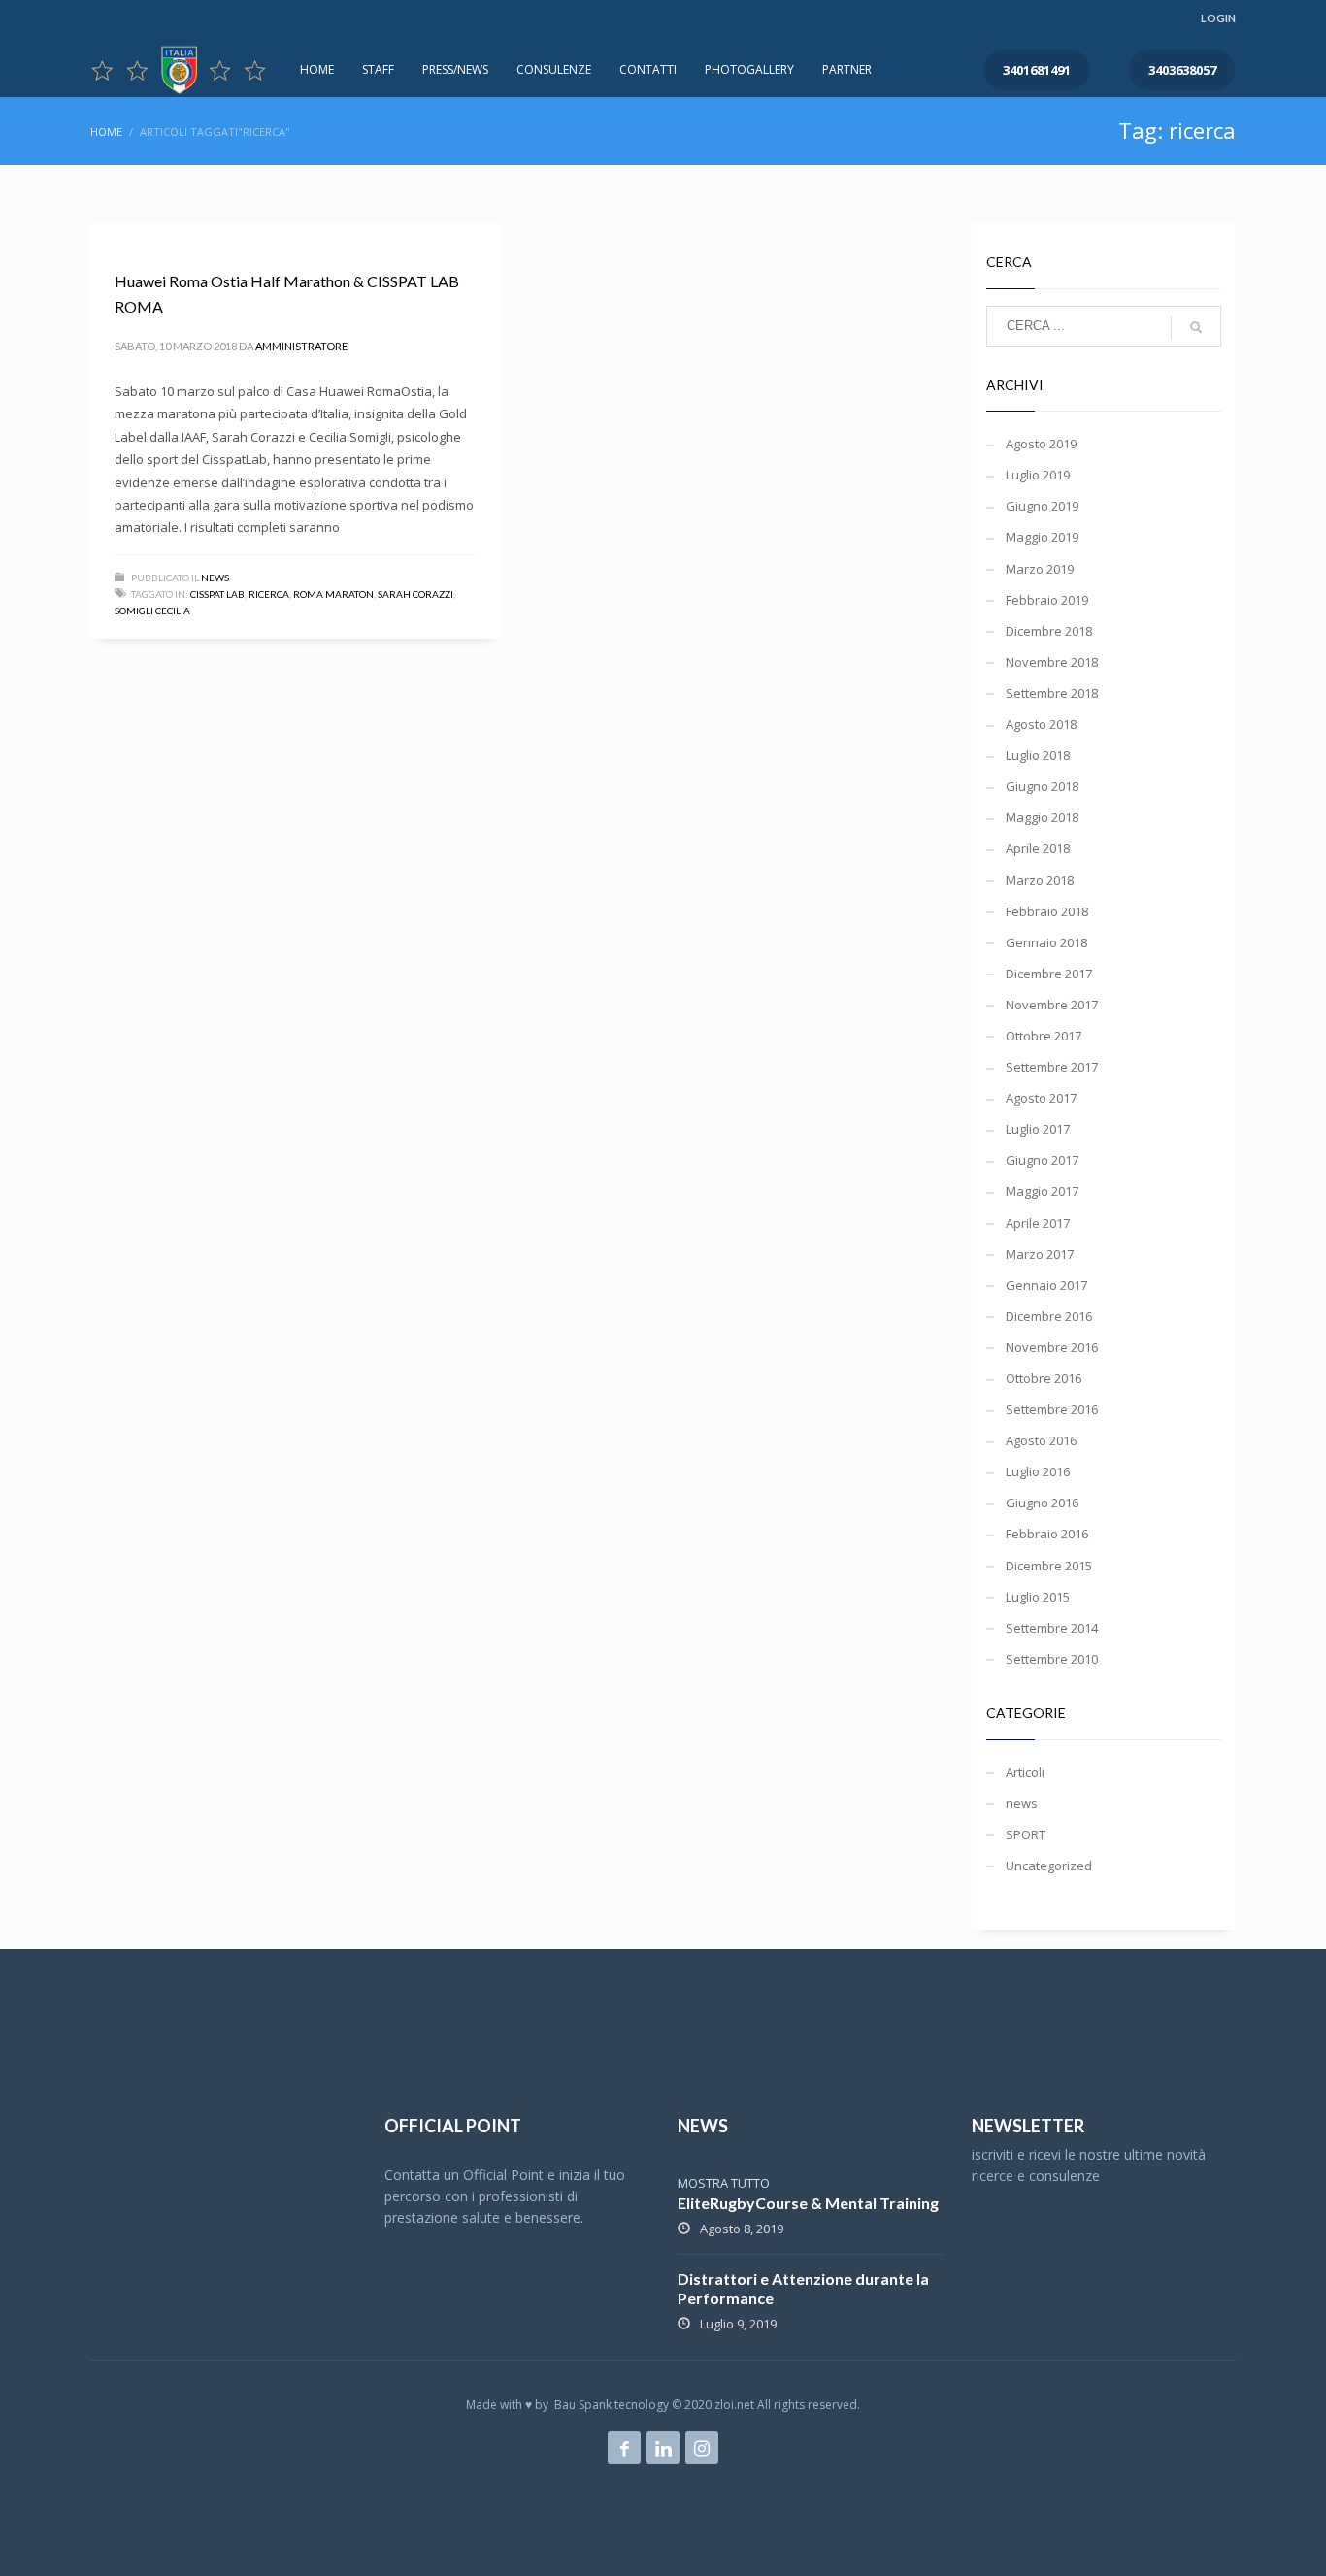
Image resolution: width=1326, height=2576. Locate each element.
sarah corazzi (415, 594)
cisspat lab (217, 594)
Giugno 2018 (1042, 786)
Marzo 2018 (1040, 880)
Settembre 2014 (1052, 1628)
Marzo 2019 (1040, 569)
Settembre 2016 (1052, 1409)
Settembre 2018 (1052, 693)
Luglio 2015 (1038, 1597)
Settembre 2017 (1052, 1067)
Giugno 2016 (1042, 1503)
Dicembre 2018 (1049, 631)
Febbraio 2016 (1047, 1534)
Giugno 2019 (1042, 506)
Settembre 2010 (1052, 1659)
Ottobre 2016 (1044, 1378)
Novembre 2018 (1052, 662)
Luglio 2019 (1038, 475)
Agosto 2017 (1041, 1098)
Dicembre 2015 (1049, 1566)
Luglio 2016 (1038, 1471)
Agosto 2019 (1041, 444)
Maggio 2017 (1042, 1191)
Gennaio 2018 (1046, 942)
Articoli (1025, 1772)
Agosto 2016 (1041, 1440)
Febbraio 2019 (1047, 600)
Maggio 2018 (1042, 817)
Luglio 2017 (1038, 1129)
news (215, 578)
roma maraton (333, 594)
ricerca (269, 594)
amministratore (301, 346)
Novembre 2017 (1052, 1005)
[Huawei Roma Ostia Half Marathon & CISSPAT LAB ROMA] (114, 234)
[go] (1196, 327)
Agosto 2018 (1041, 724)
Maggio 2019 (1042, 537)
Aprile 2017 (1038, 1223)
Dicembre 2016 (1049, 1316)
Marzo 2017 (1040, 1254)
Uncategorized (1049, 1866)
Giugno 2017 (1042, 1160)
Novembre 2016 (1052, 1347)
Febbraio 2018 (1047, 911)
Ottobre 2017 (1044, 1036)
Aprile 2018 (1038, 848)
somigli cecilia (152, 611)
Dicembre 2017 (1049, 974)
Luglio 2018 (1038, 755)
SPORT (1026, 1834)
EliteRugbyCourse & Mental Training (808, 2203)
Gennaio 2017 (1046, 1285)
